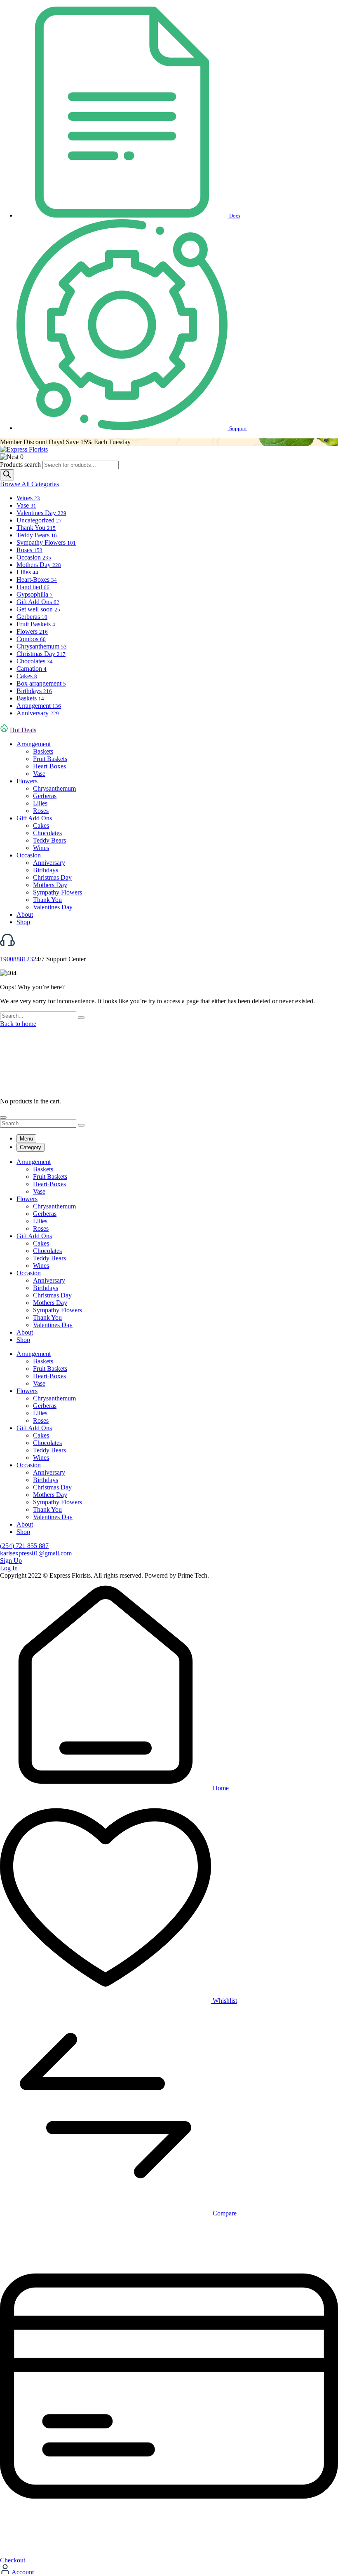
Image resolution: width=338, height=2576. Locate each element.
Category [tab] (31, 1147)
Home (220, 1788)
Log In (9, 1568)
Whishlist (224, 2001)
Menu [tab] (26, 1139)
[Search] (7, 475)
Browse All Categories (29, 484)
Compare (224, 2213)
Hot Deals (23, 730)
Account (22, 2572)
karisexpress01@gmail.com (36, 1553)
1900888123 (16, 959)
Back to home (18, 1024)
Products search (21, 465)
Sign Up (11, 1561)
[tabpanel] (169, 1251)
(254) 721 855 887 (24, 1546)
